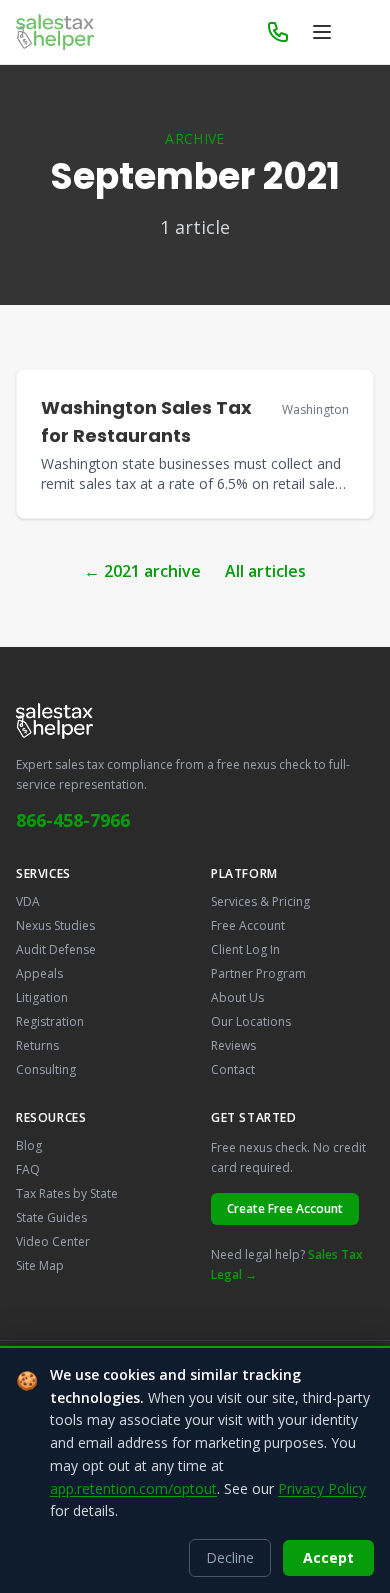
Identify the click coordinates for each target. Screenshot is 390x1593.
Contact (233, 1069)
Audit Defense (56, 949)
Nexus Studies (55, 925)
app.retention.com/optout (133, 1488)
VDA (28, 901)
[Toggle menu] (322, 32)
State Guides (51, 1217)
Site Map (40, 1265)
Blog (29, 1145)
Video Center (53, 1241)
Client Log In (245, 949)
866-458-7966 (73, 820)
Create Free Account (285, 1208)
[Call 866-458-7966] (278, 32)
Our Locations (251, 1021)
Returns (37, 1045)
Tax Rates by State (67, 1193)
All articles (265, 571)
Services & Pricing (260, 901)
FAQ (28, 1169)
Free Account (248, 925)
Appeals (39, 973)
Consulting (46, 1069)
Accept (328, 1557)
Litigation (42, 997)
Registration (50, 1021)
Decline (230, 1557)
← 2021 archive (142, 571)
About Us (237, 997)
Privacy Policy (322, 1488)
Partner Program (258, 973)
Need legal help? (287, 1264)
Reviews (233, 1045)
